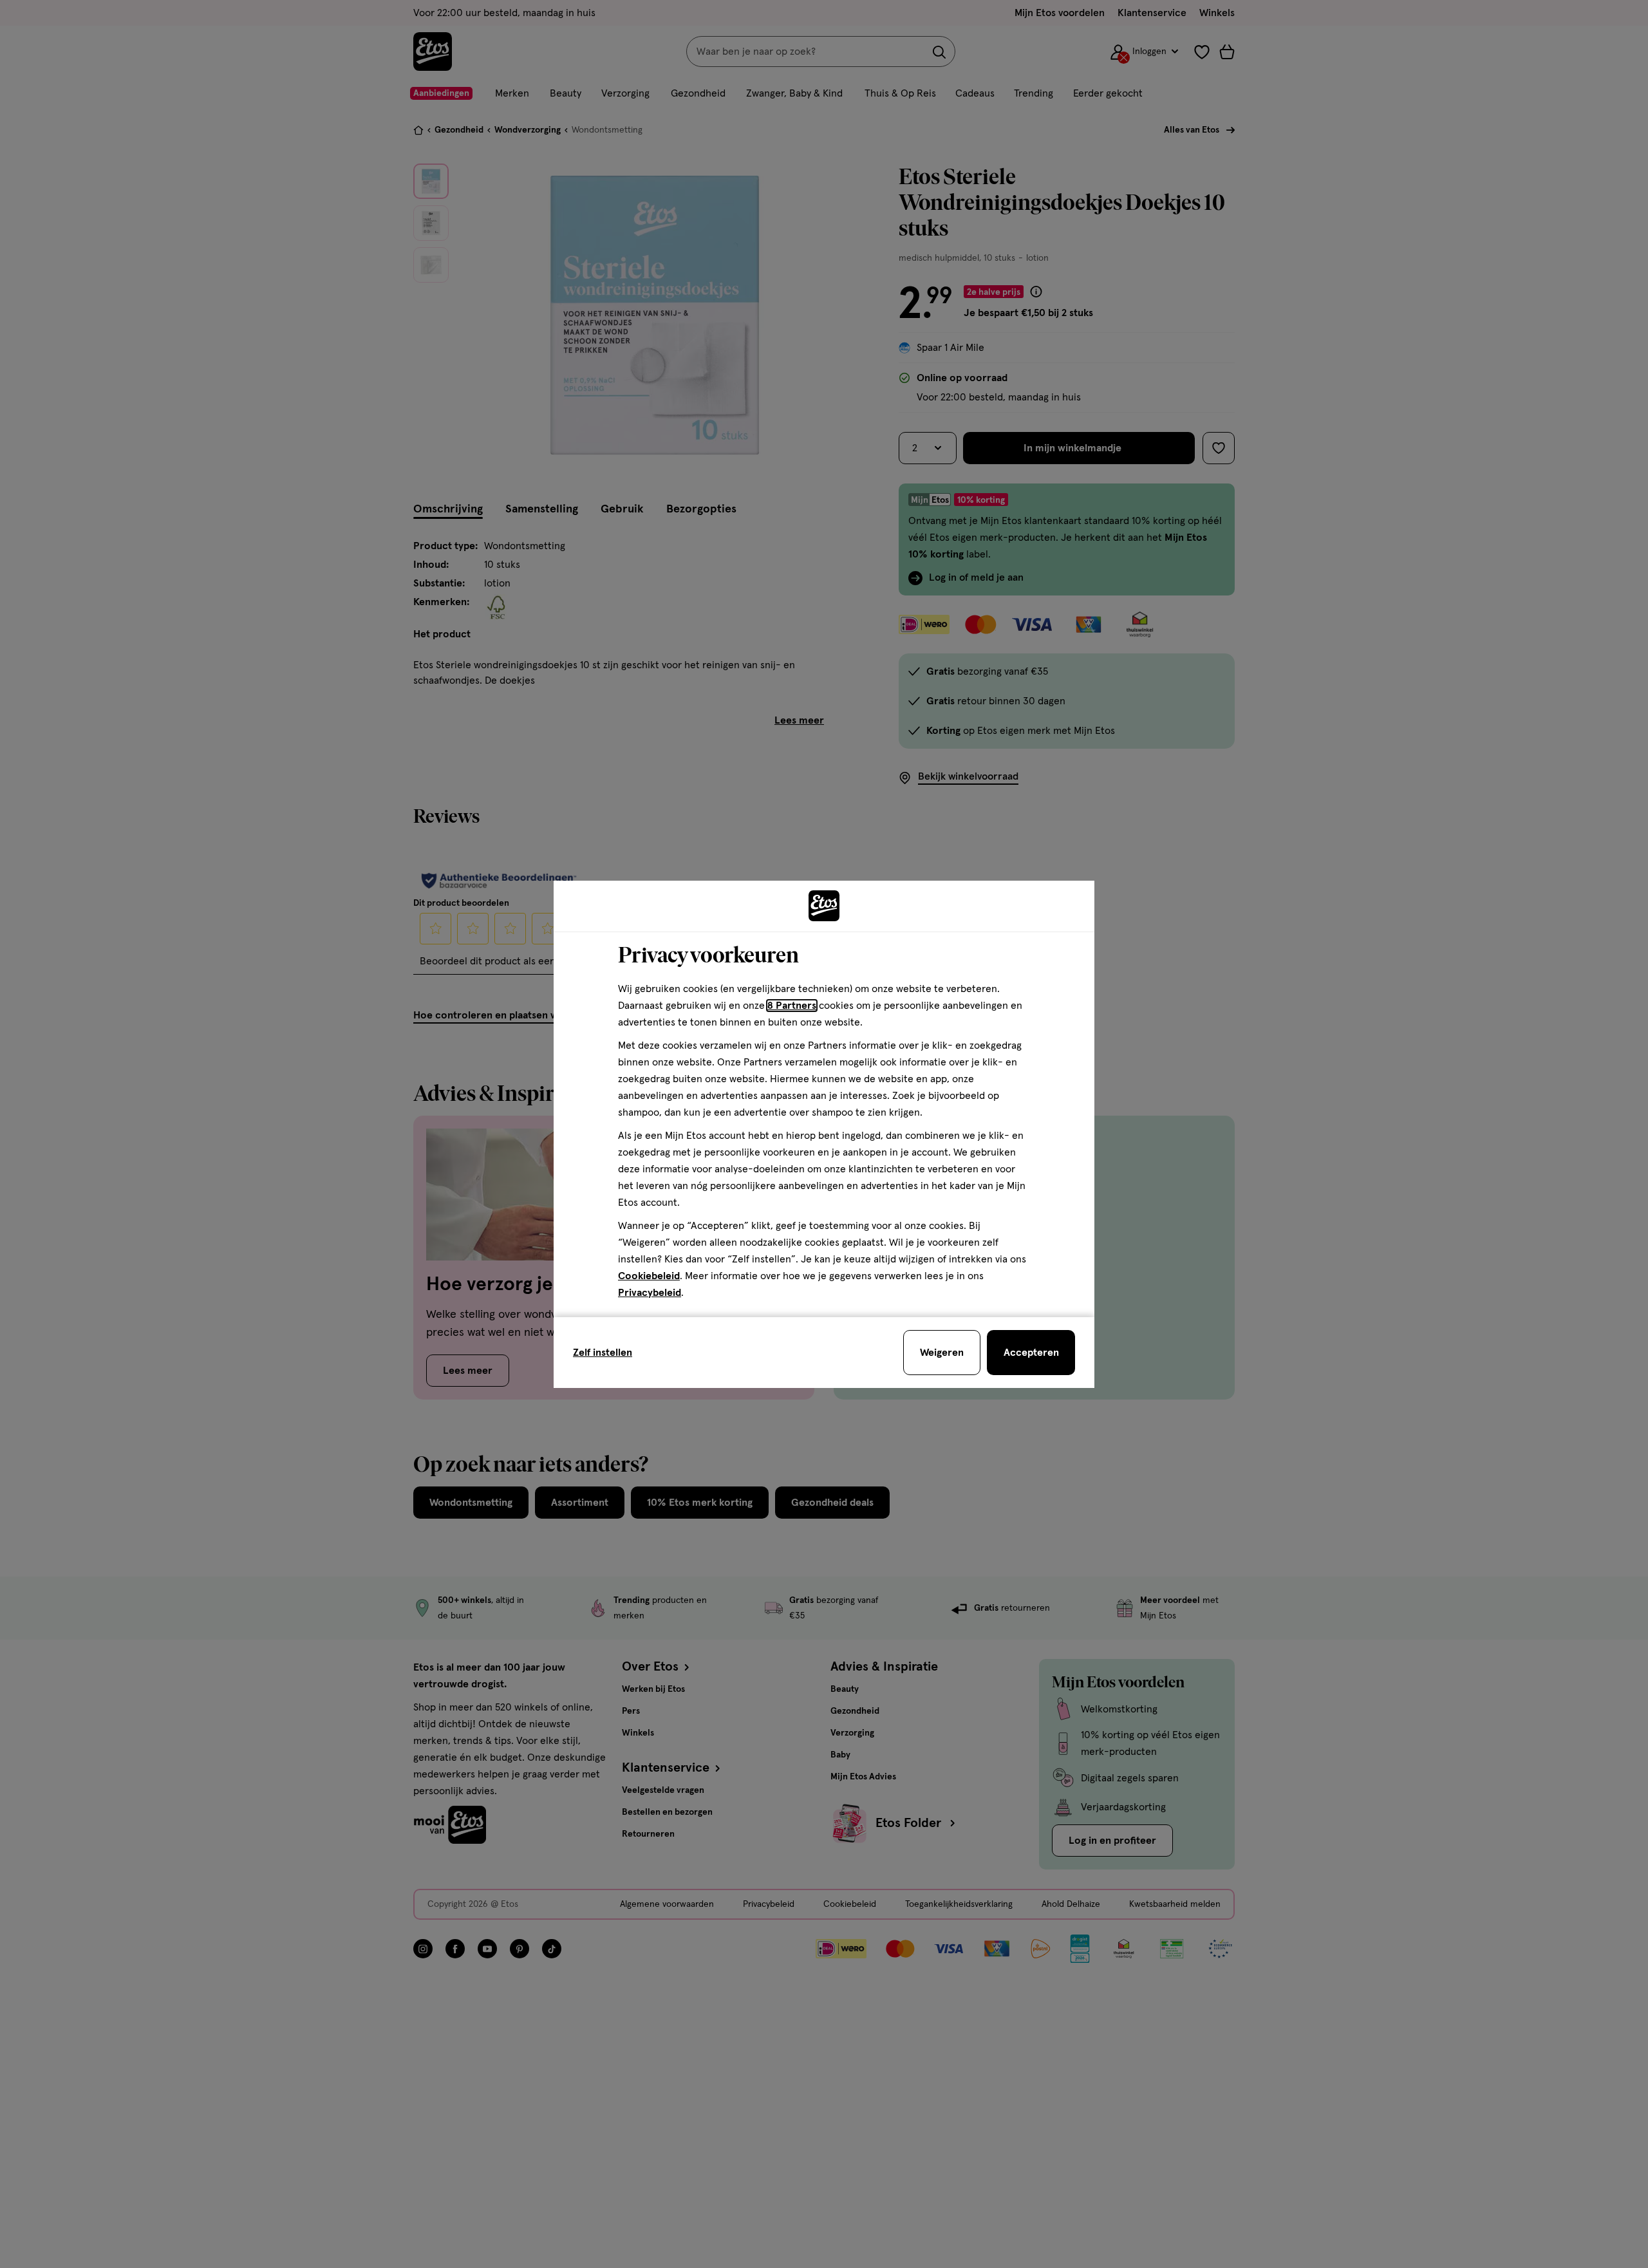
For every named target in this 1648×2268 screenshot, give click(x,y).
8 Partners (792, 1006)
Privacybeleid (650, 1293)
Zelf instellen (603, 1353)
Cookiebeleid (649, 1276)
